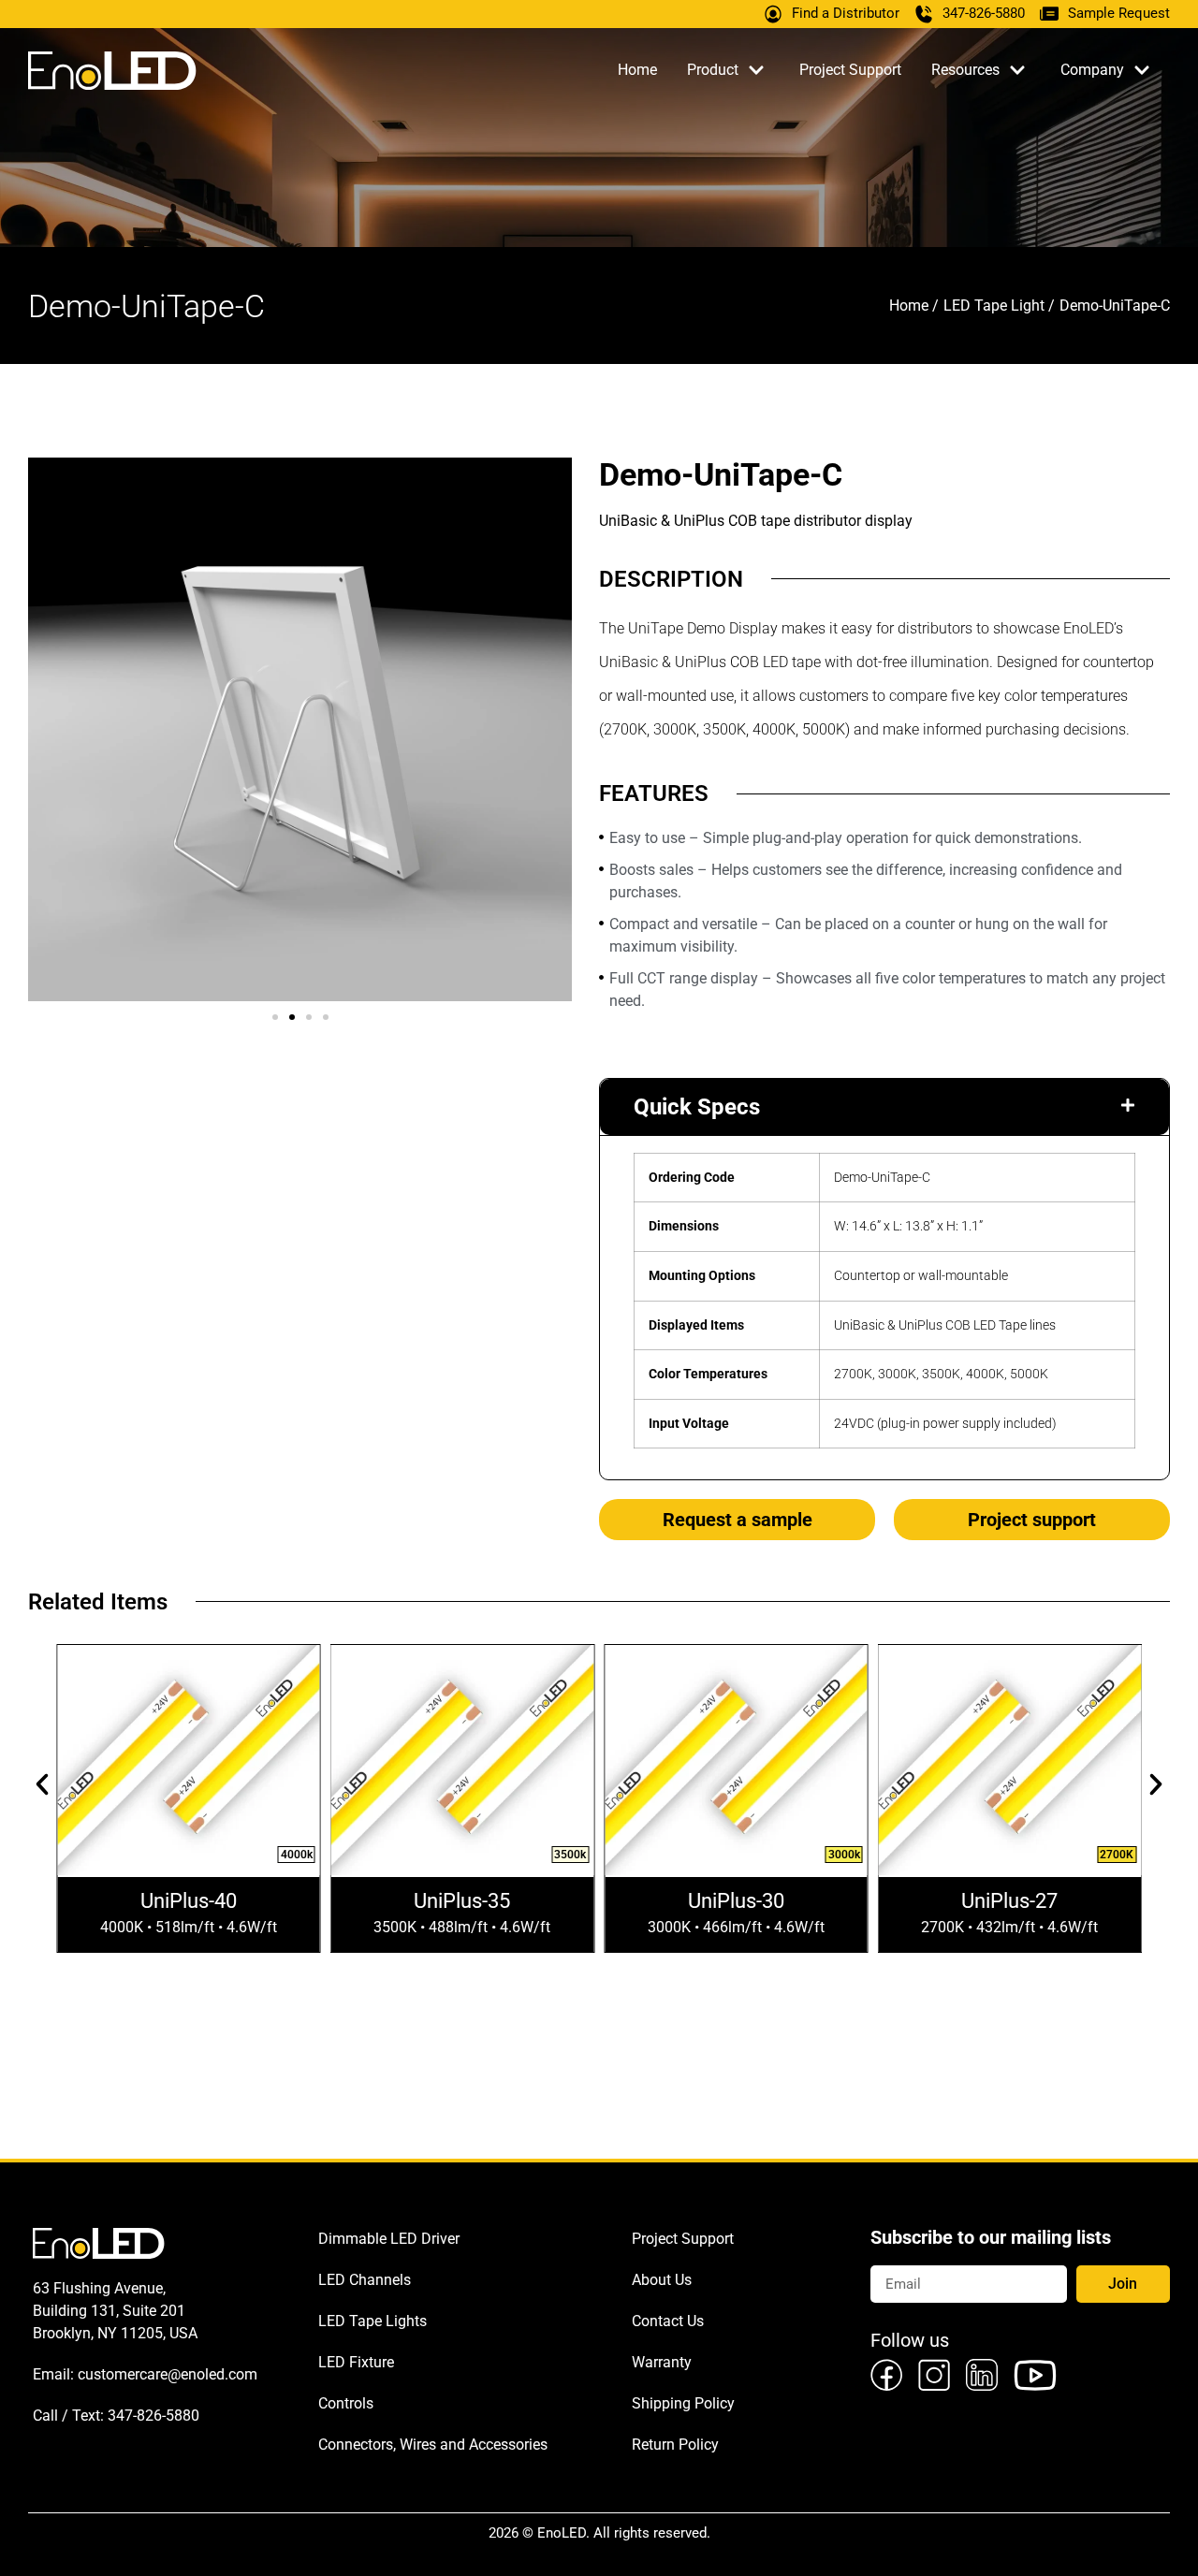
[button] (275, 1017)
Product (713, 70)
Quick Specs (697, 1107)
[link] (894, 2375)
